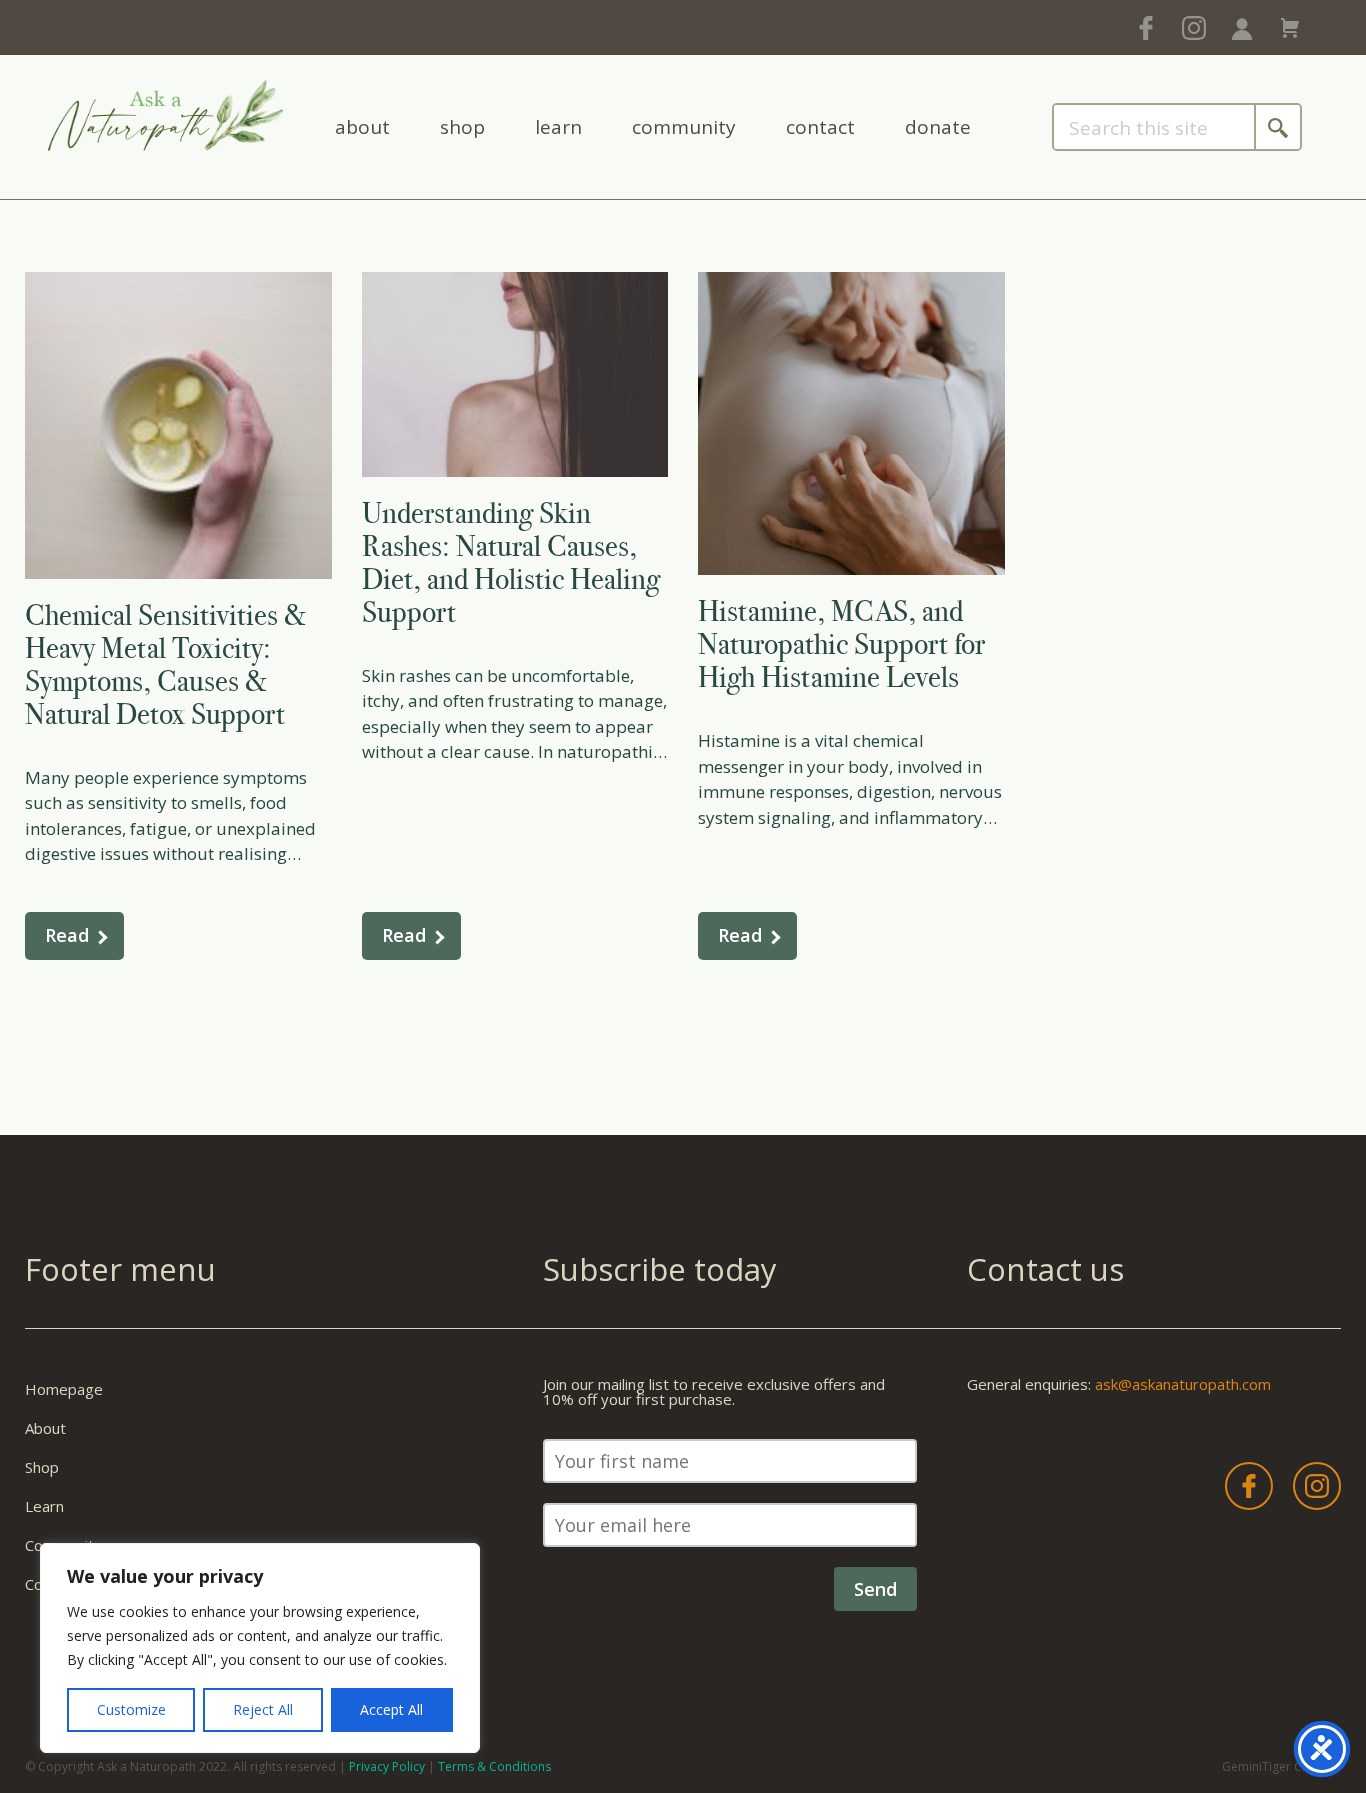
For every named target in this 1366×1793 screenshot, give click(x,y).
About (362, 127)
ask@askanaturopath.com (1183, 1384)
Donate (938, 127)
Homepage (64, 1389)
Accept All (391, 1709)
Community (684, 127)
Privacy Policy (387, 1766)
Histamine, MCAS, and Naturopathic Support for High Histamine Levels (841, 644)
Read (67, 935)
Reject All (263, 1709)
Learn (558, 127)
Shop (462, 127)
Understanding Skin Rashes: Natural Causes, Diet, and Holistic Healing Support (511, 562)
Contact (820, 127)
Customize (131, 1709)
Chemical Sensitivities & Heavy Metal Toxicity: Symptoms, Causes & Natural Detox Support (165, 664)
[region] (260, 1648)
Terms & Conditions (494, 1766)
